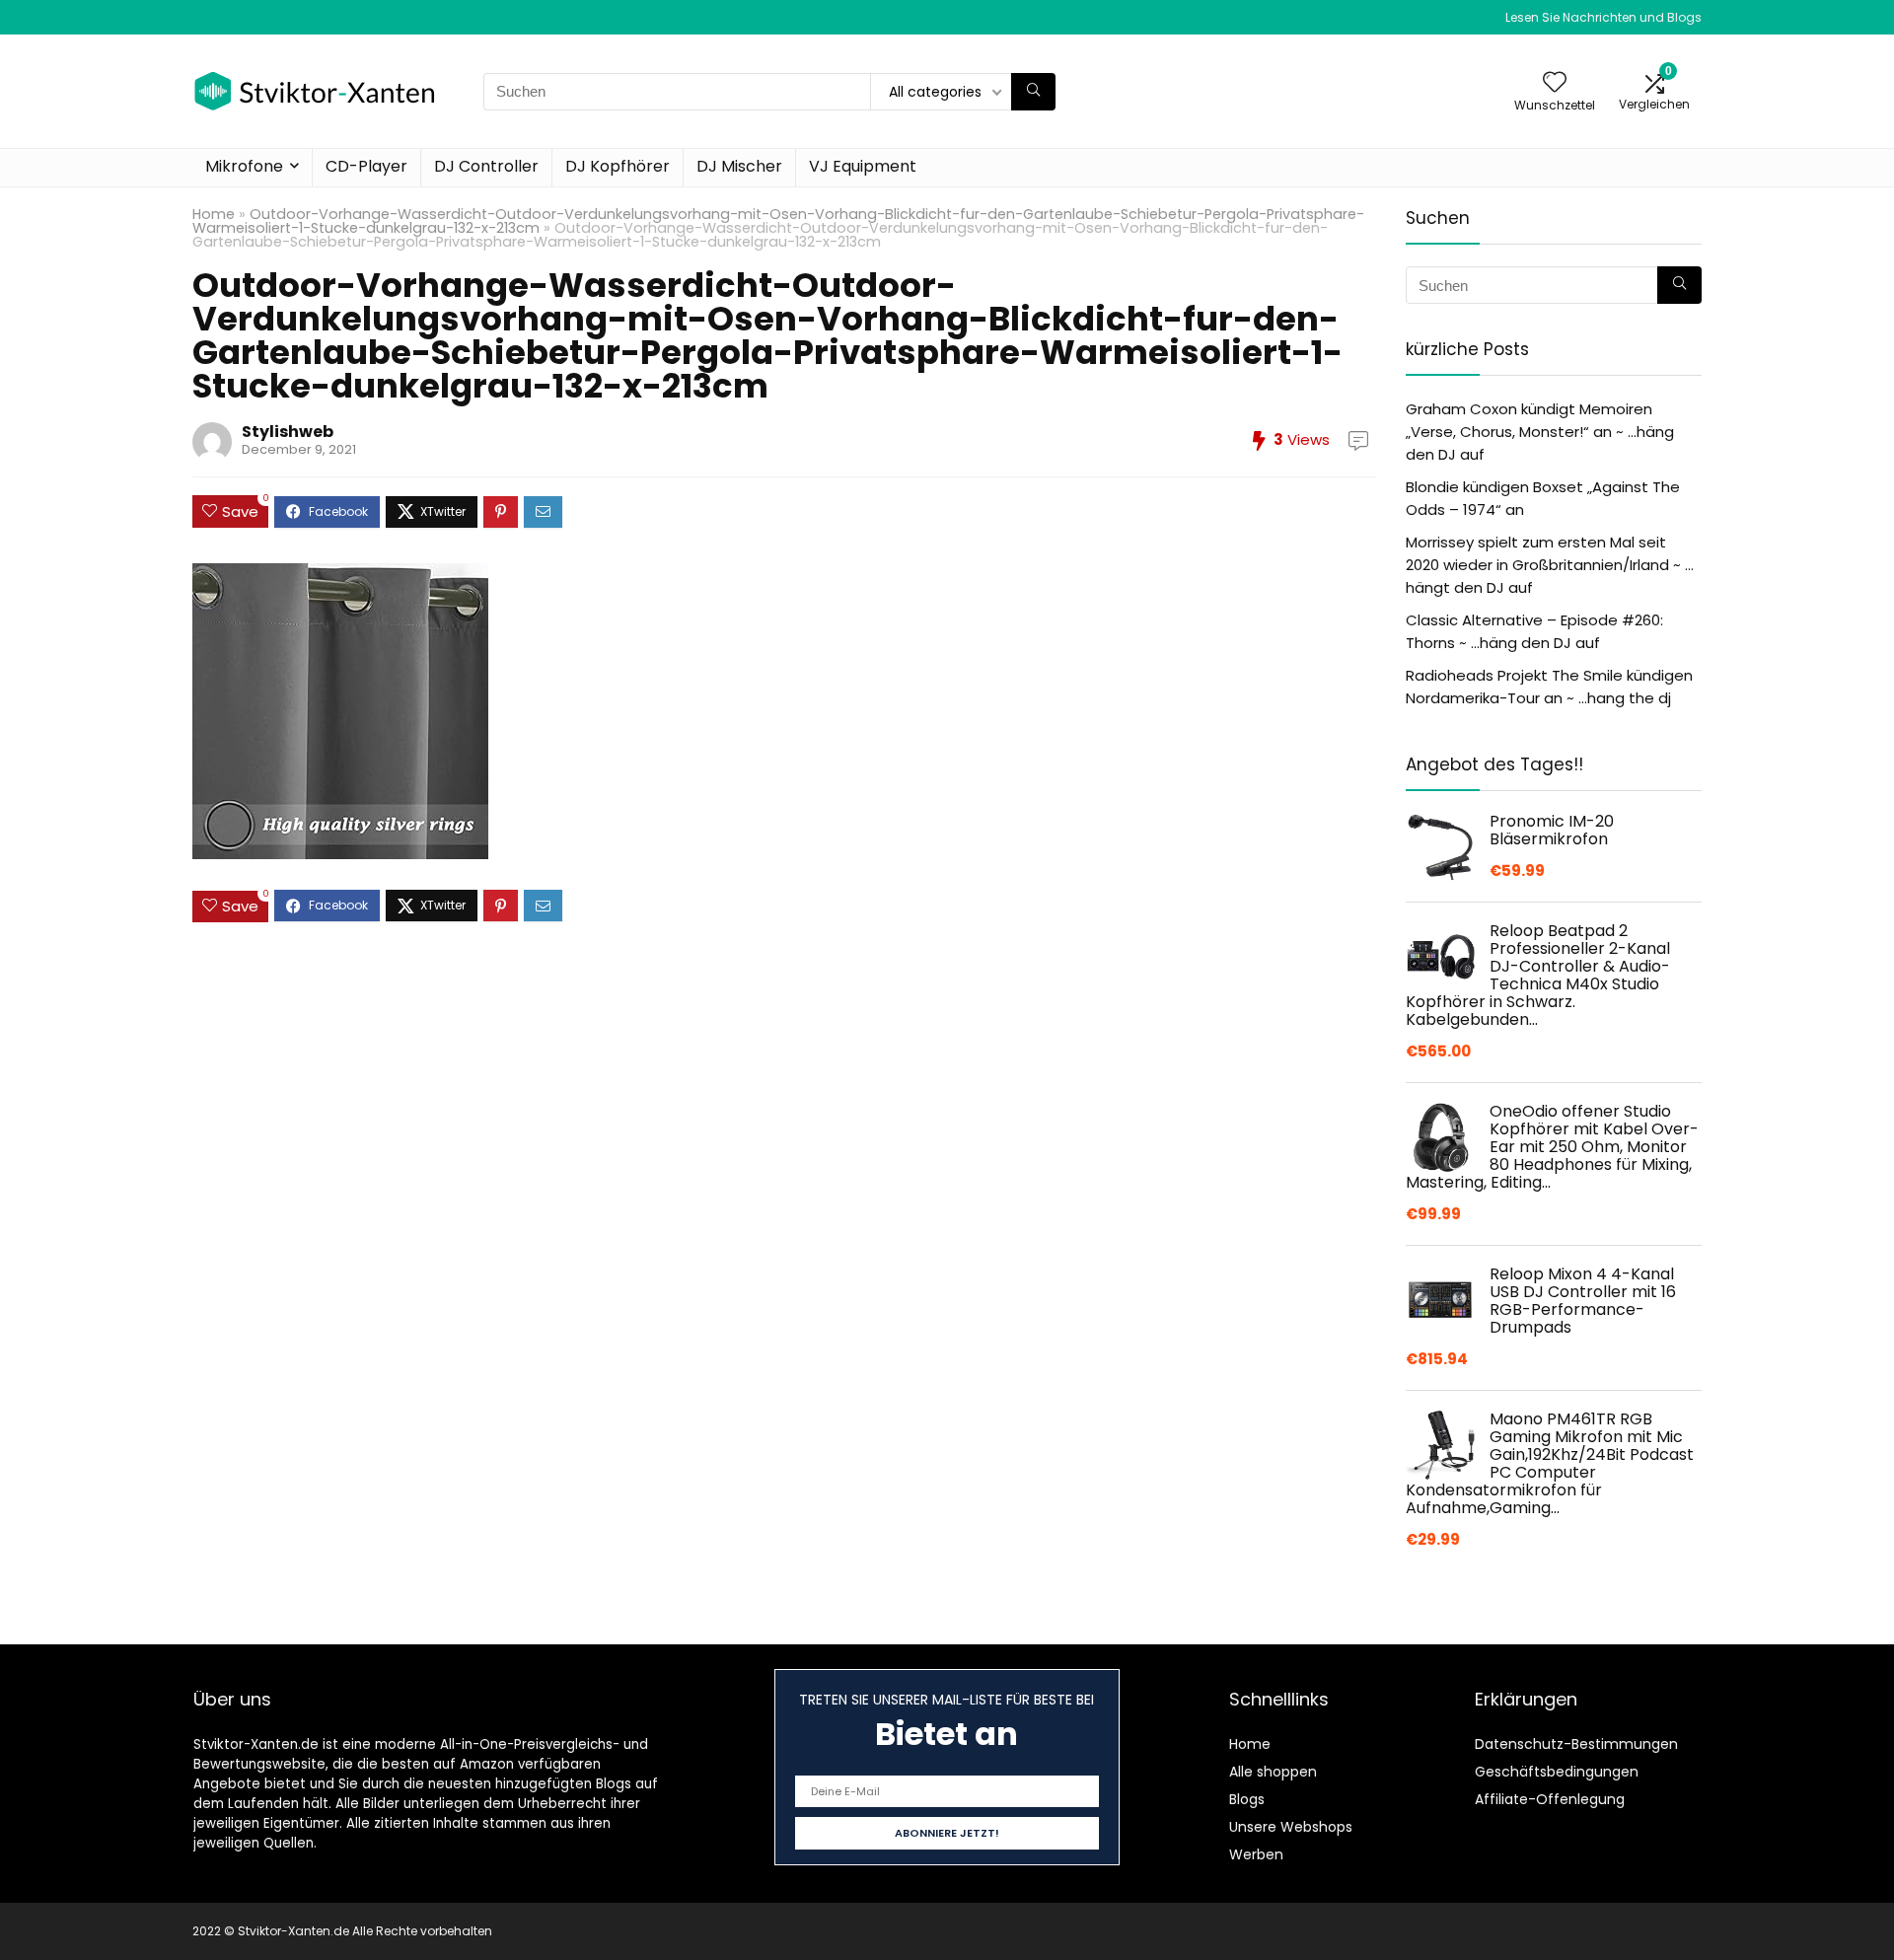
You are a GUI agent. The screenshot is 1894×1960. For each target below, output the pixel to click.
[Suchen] (1033, 92)
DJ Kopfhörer (618, 166)
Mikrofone (244, 166)
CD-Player (366, 166)
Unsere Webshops (1291, 1827)
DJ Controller (486, 166)
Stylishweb (288, 432)
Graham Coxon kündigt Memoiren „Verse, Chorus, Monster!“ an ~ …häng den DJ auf (1540, 432)
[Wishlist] (1555, 83)
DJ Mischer (739, 166)
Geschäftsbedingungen (1557, 1772)
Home (214, 214)
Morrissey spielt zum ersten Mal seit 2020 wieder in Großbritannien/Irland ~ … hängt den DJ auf (1550, 565)
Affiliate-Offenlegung (1550, 1799)
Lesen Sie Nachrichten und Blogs (1603, 17)
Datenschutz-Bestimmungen (1576, 1744)
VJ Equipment (863, 166)
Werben (1256, 1854)
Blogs (1247, 1799)
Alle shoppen (1273, 1772)
